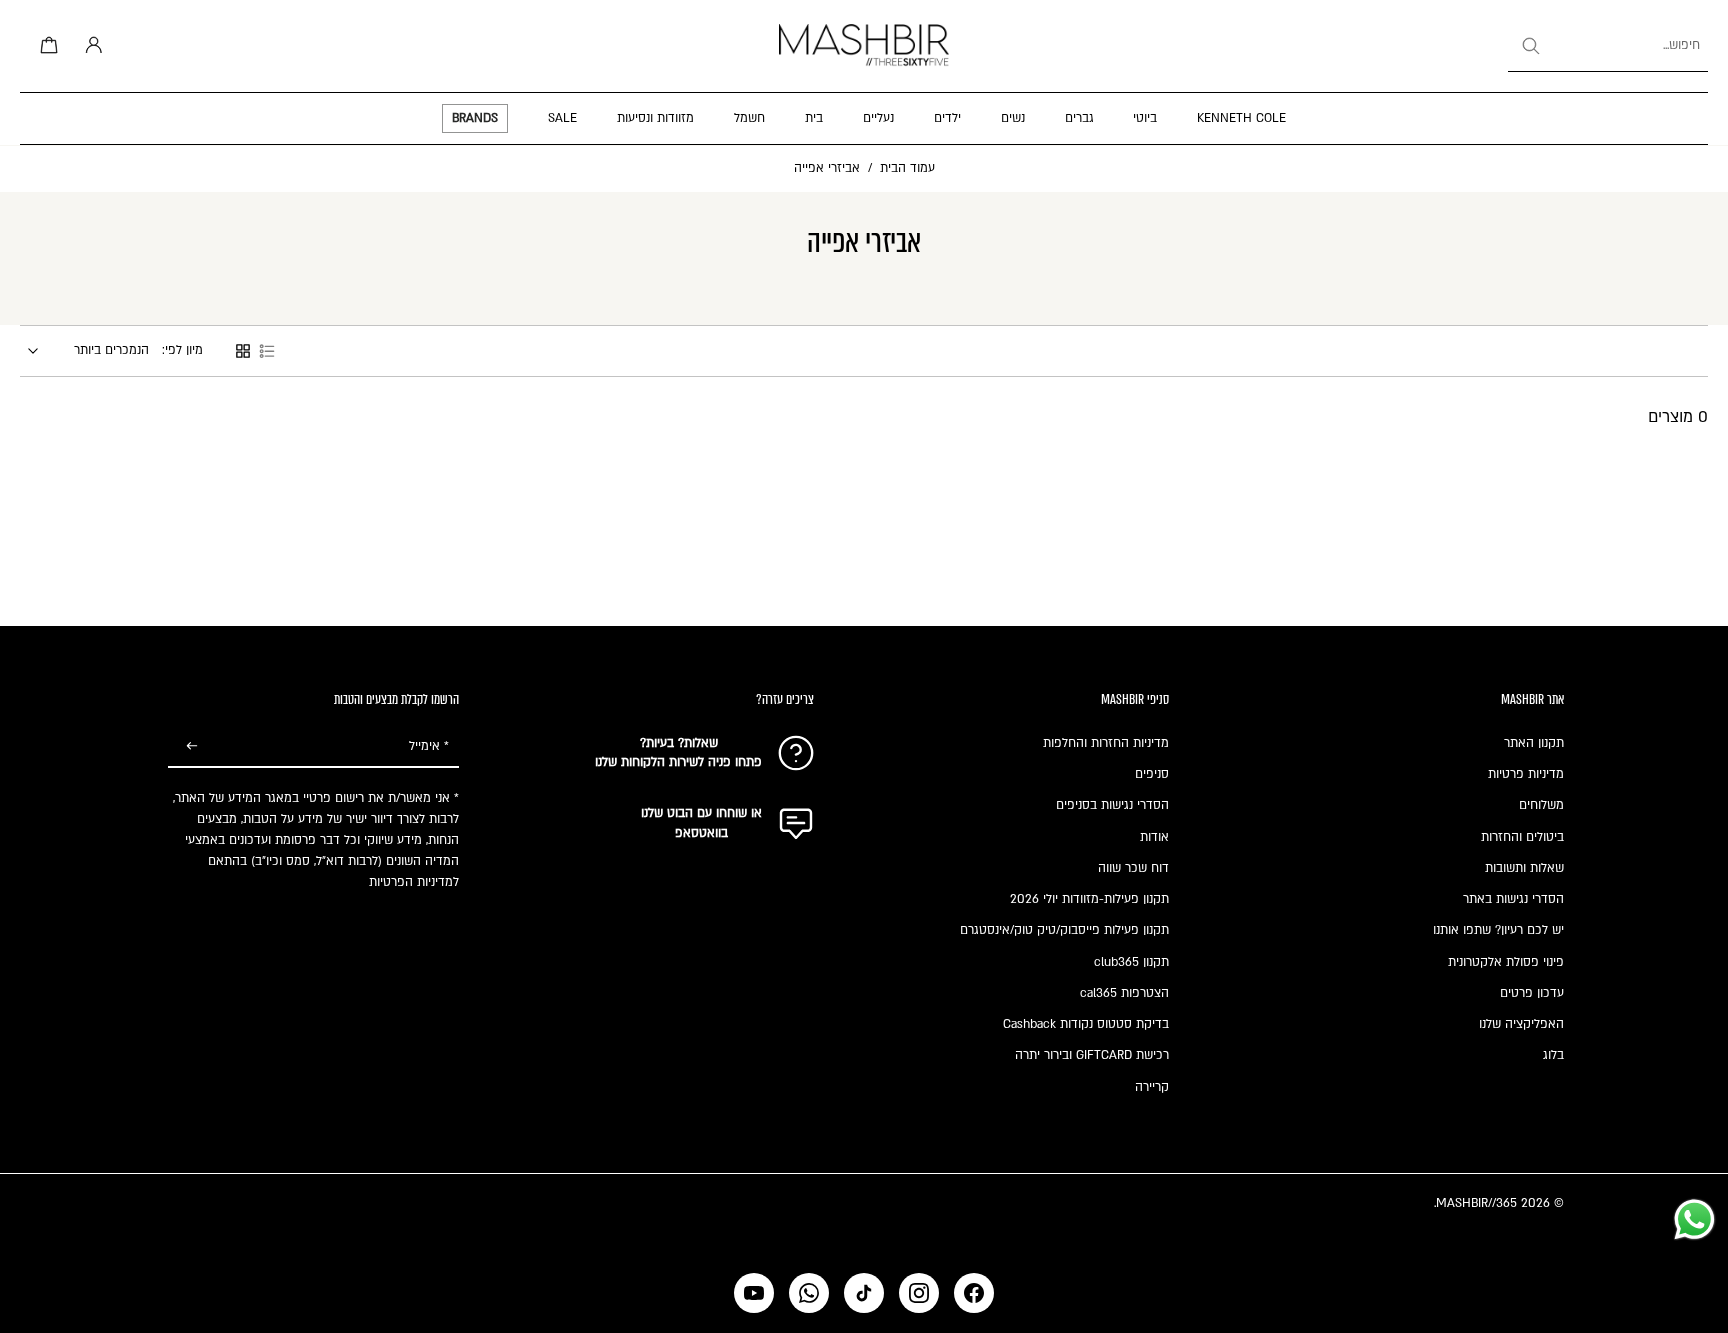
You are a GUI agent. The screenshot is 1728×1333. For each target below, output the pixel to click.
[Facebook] (974, 1293)
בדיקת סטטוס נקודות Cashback (1086, 1024)
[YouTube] (754, 1293)
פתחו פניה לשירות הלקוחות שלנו (678, 762)
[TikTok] (864, 1293)
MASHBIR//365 (1476, 1203)
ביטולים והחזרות (1522, 837)
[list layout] (267, 351)
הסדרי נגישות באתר (1513, 899)
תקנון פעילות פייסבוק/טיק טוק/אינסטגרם (1064, 930)
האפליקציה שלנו (1521, 1024)
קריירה (1152, 1087)
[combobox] (1608, 46)
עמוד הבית (907, 168)
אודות (1154, 837)
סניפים (1152, 774)
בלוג (1553, 1055)
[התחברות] (90, 46)
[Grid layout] (243, 351)
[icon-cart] (46, 46)
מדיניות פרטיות (1526, 774)
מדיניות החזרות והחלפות (1106, 743)
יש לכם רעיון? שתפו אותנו (1498, 930)
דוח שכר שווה (1133, 868)
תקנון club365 (1131, 962)
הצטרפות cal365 (1124, 993)
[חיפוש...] (1530, 46)
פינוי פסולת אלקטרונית (1506, 962)
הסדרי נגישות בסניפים (1112, 805)
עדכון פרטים (1532, 993)
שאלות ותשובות (1524, 868)
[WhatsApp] (809, 1293)
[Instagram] (919, 1293)
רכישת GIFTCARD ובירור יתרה (1092, 1055)
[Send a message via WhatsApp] (1694, 1219)
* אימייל (429, 746)
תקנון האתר (1534, 743)
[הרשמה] (192, 747)
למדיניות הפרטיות (414, 882)
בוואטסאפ (701, 833)
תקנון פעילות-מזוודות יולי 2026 (1089, 899)
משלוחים (1541, 805)
